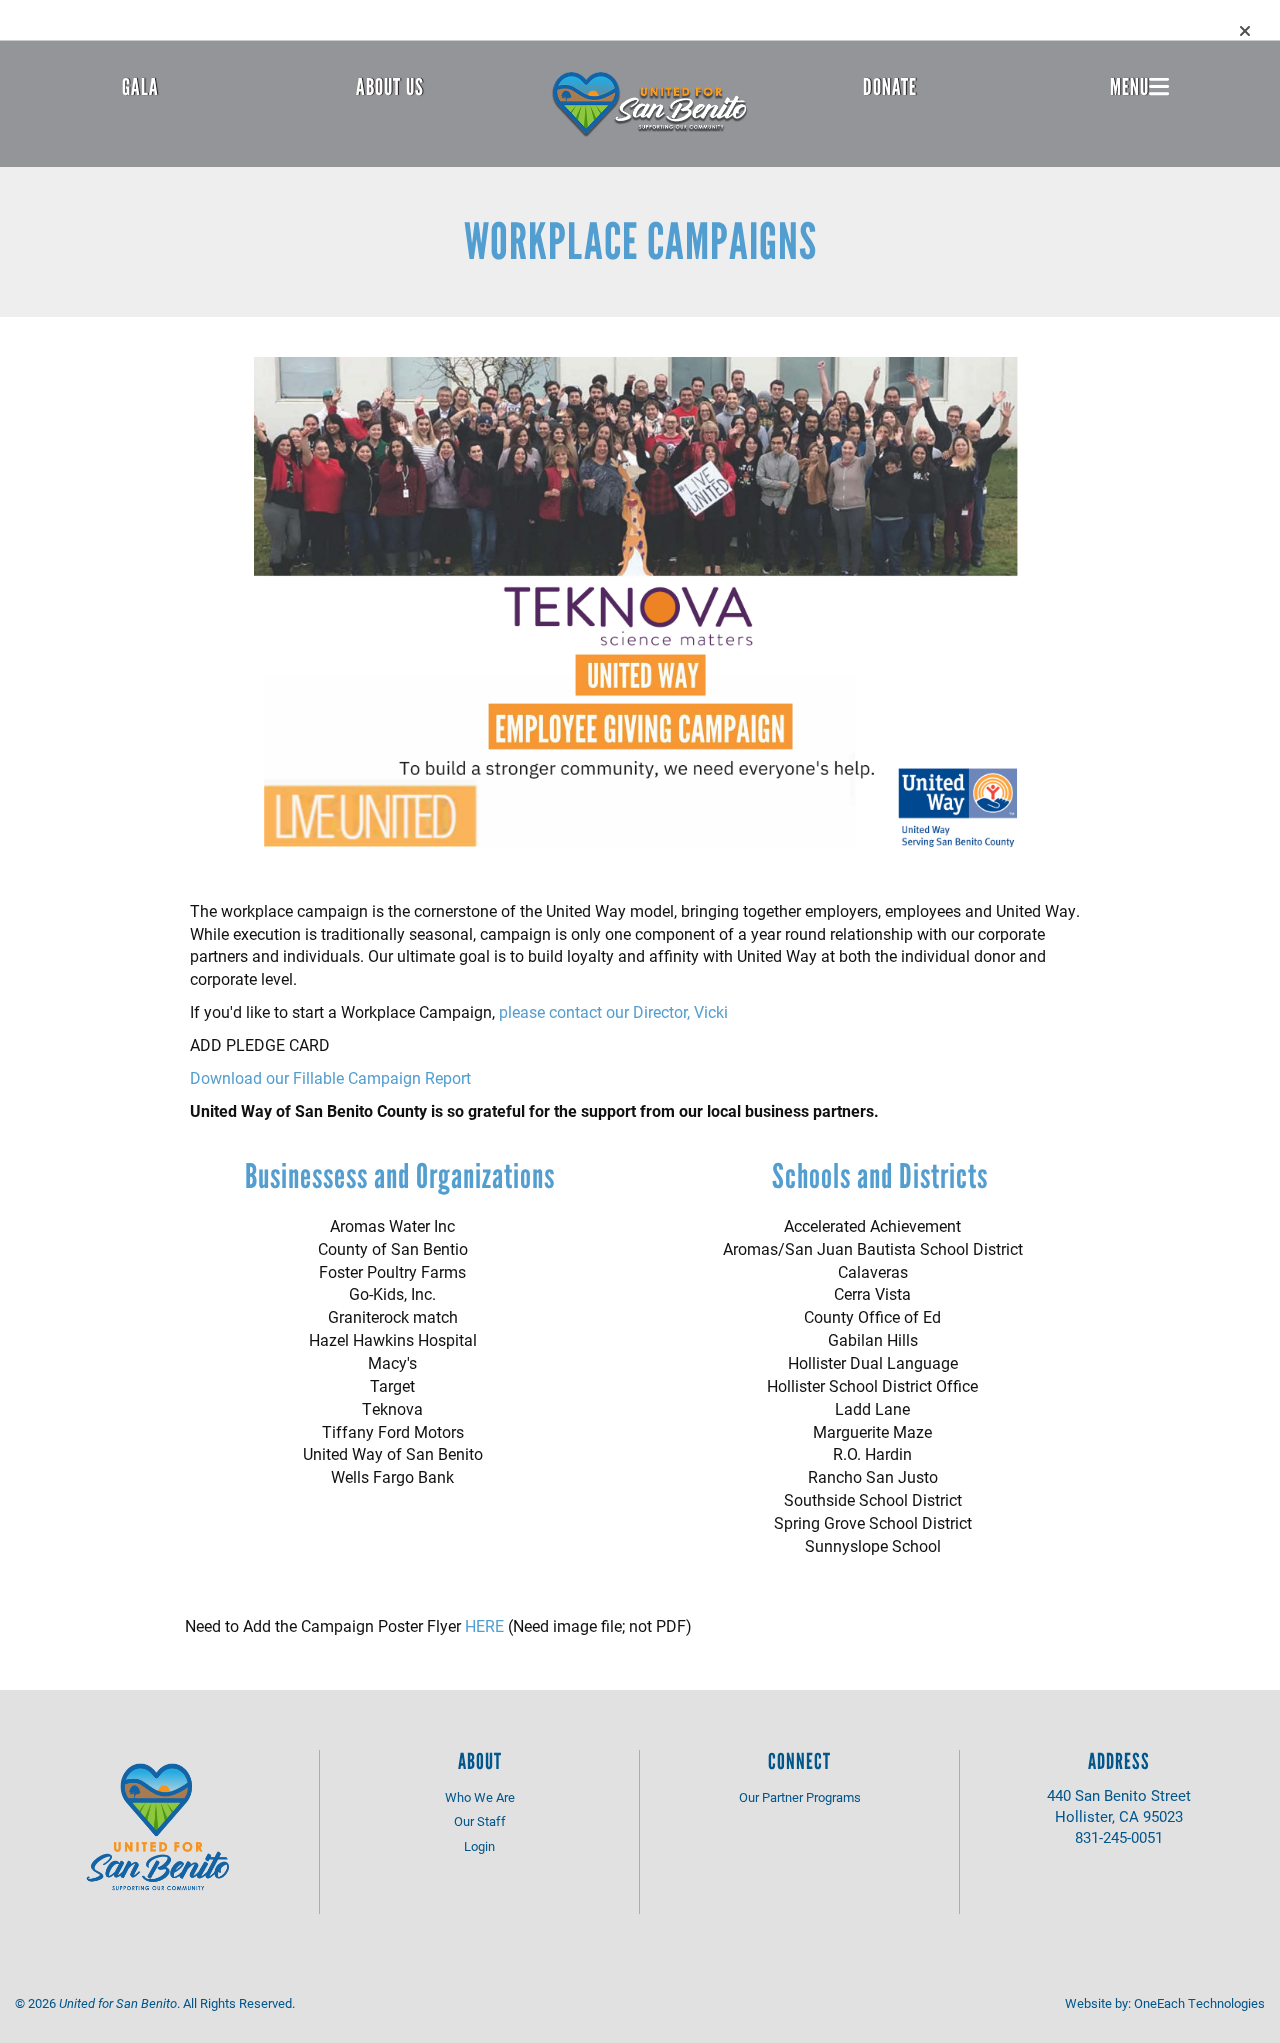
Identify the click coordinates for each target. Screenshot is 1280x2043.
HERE (484, 1625)
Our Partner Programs (800, 1797)
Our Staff (480, 1821)
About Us (390, 87)
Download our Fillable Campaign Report (330, 1077)
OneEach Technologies (1199, 2003)
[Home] (650, 104)
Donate (890, 87)
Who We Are (480, 1797)
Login (479, 1846)
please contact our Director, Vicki (613, 1011)
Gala (140, 87)
